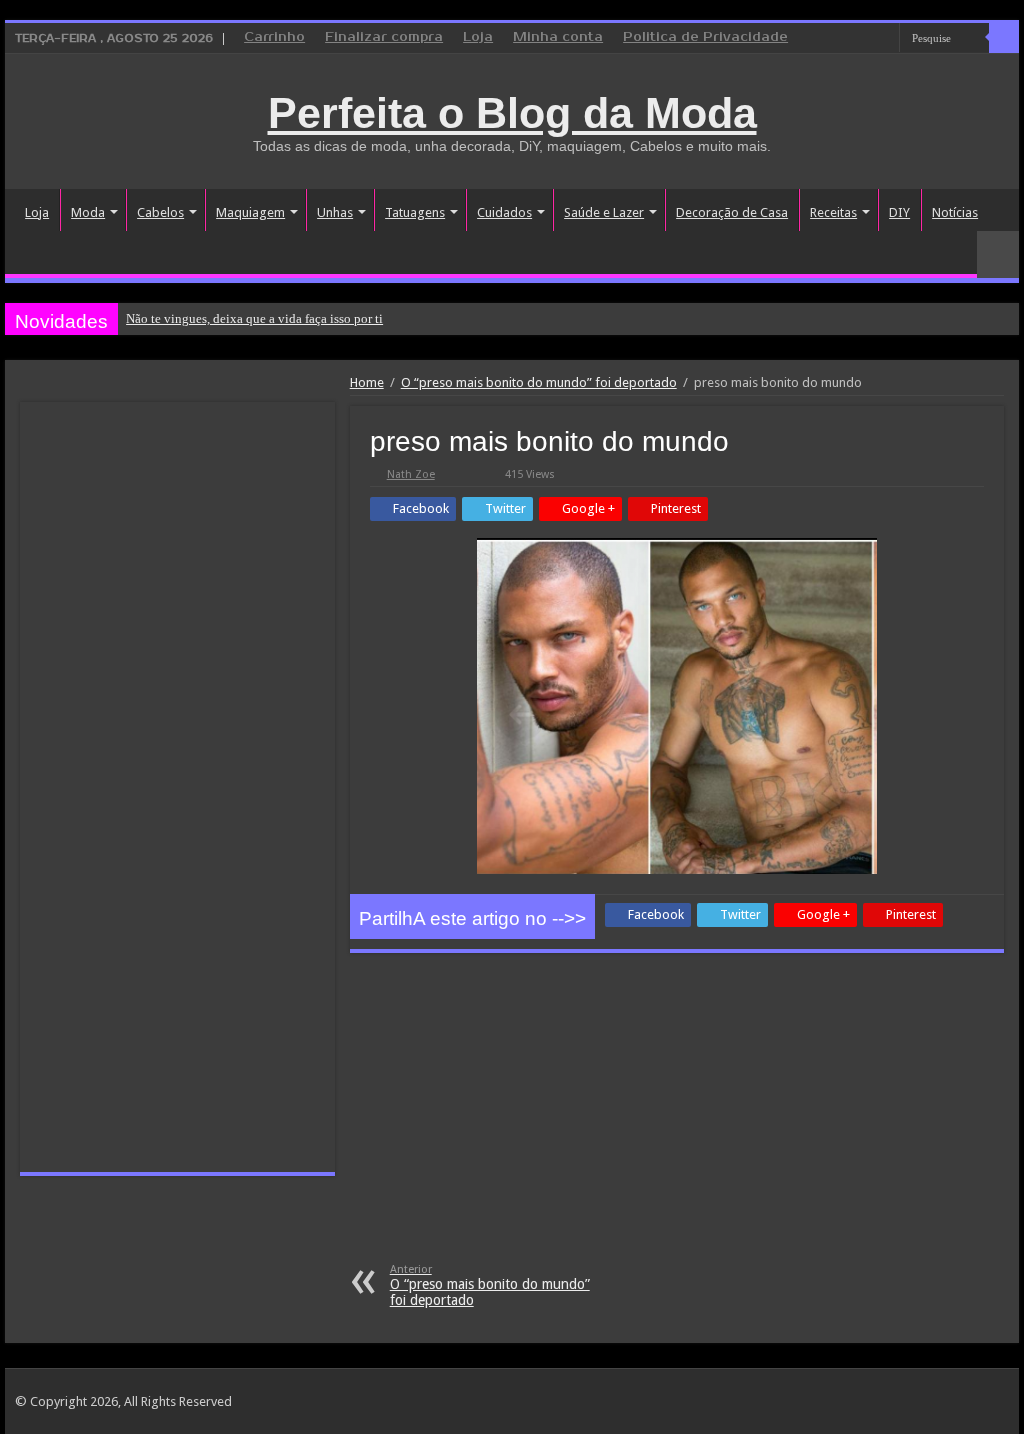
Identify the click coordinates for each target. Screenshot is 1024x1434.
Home (367, 382)
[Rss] (808, 39)
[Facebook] (846, 39)
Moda (88, 212)
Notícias (955, 212)
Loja (478, 37)
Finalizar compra (384, 37)
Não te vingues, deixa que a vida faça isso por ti (254, 318)
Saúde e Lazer (604, 212)
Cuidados (504, 212)
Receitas (833, 212)
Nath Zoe (411, 474)
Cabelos (160, 212)
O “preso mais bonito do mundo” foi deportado (539, 382)
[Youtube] (884, 39)
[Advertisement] (677, 1113)
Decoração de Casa (732, 212)
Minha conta (558, 37)
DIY (899, 212)
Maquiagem (250, 212)
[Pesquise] (1004, 38)
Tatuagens (415, 212)
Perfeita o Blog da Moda (512, 113)
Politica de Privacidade (705, 37)
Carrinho (274, 37)
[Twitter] (865, 39)
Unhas (335, 212)
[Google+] (827, 39)
